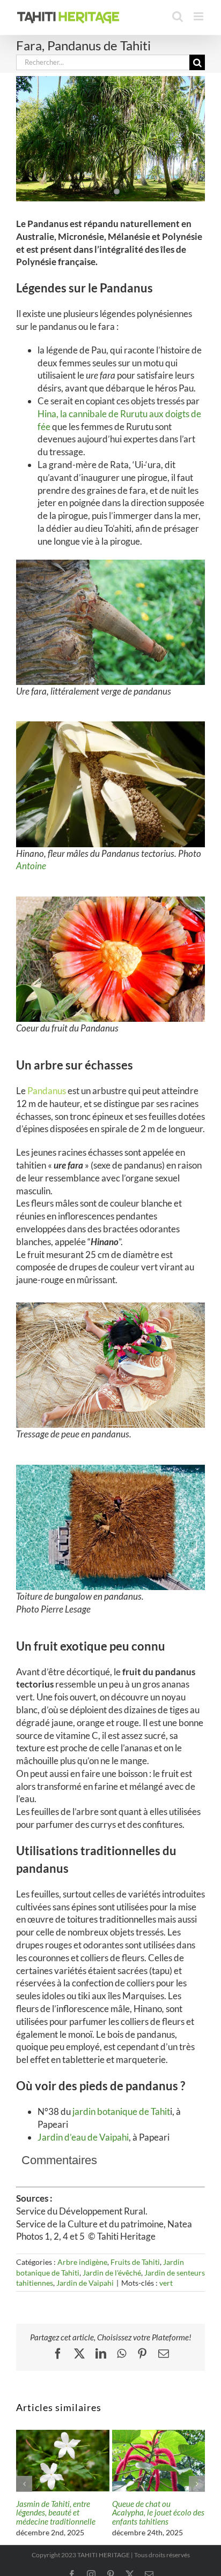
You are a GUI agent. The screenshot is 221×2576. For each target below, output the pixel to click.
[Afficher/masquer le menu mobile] (199, 16)
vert (166, 2283)
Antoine (31, 866)
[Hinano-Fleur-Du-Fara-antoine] (110, 726)
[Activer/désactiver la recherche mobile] (178, 16)
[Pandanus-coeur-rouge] (110, 901)
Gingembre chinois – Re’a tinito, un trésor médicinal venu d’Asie (155, 2513)
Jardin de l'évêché (112, 2273)
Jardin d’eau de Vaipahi (83, 2137)
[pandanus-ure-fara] (110, 564)
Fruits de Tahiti (135, 2262)
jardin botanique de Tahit (120, 2111)
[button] (24, 2484)
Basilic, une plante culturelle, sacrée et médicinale (48, 2513)
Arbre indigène (82, 2262)
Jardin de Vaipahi (85, 2283)
